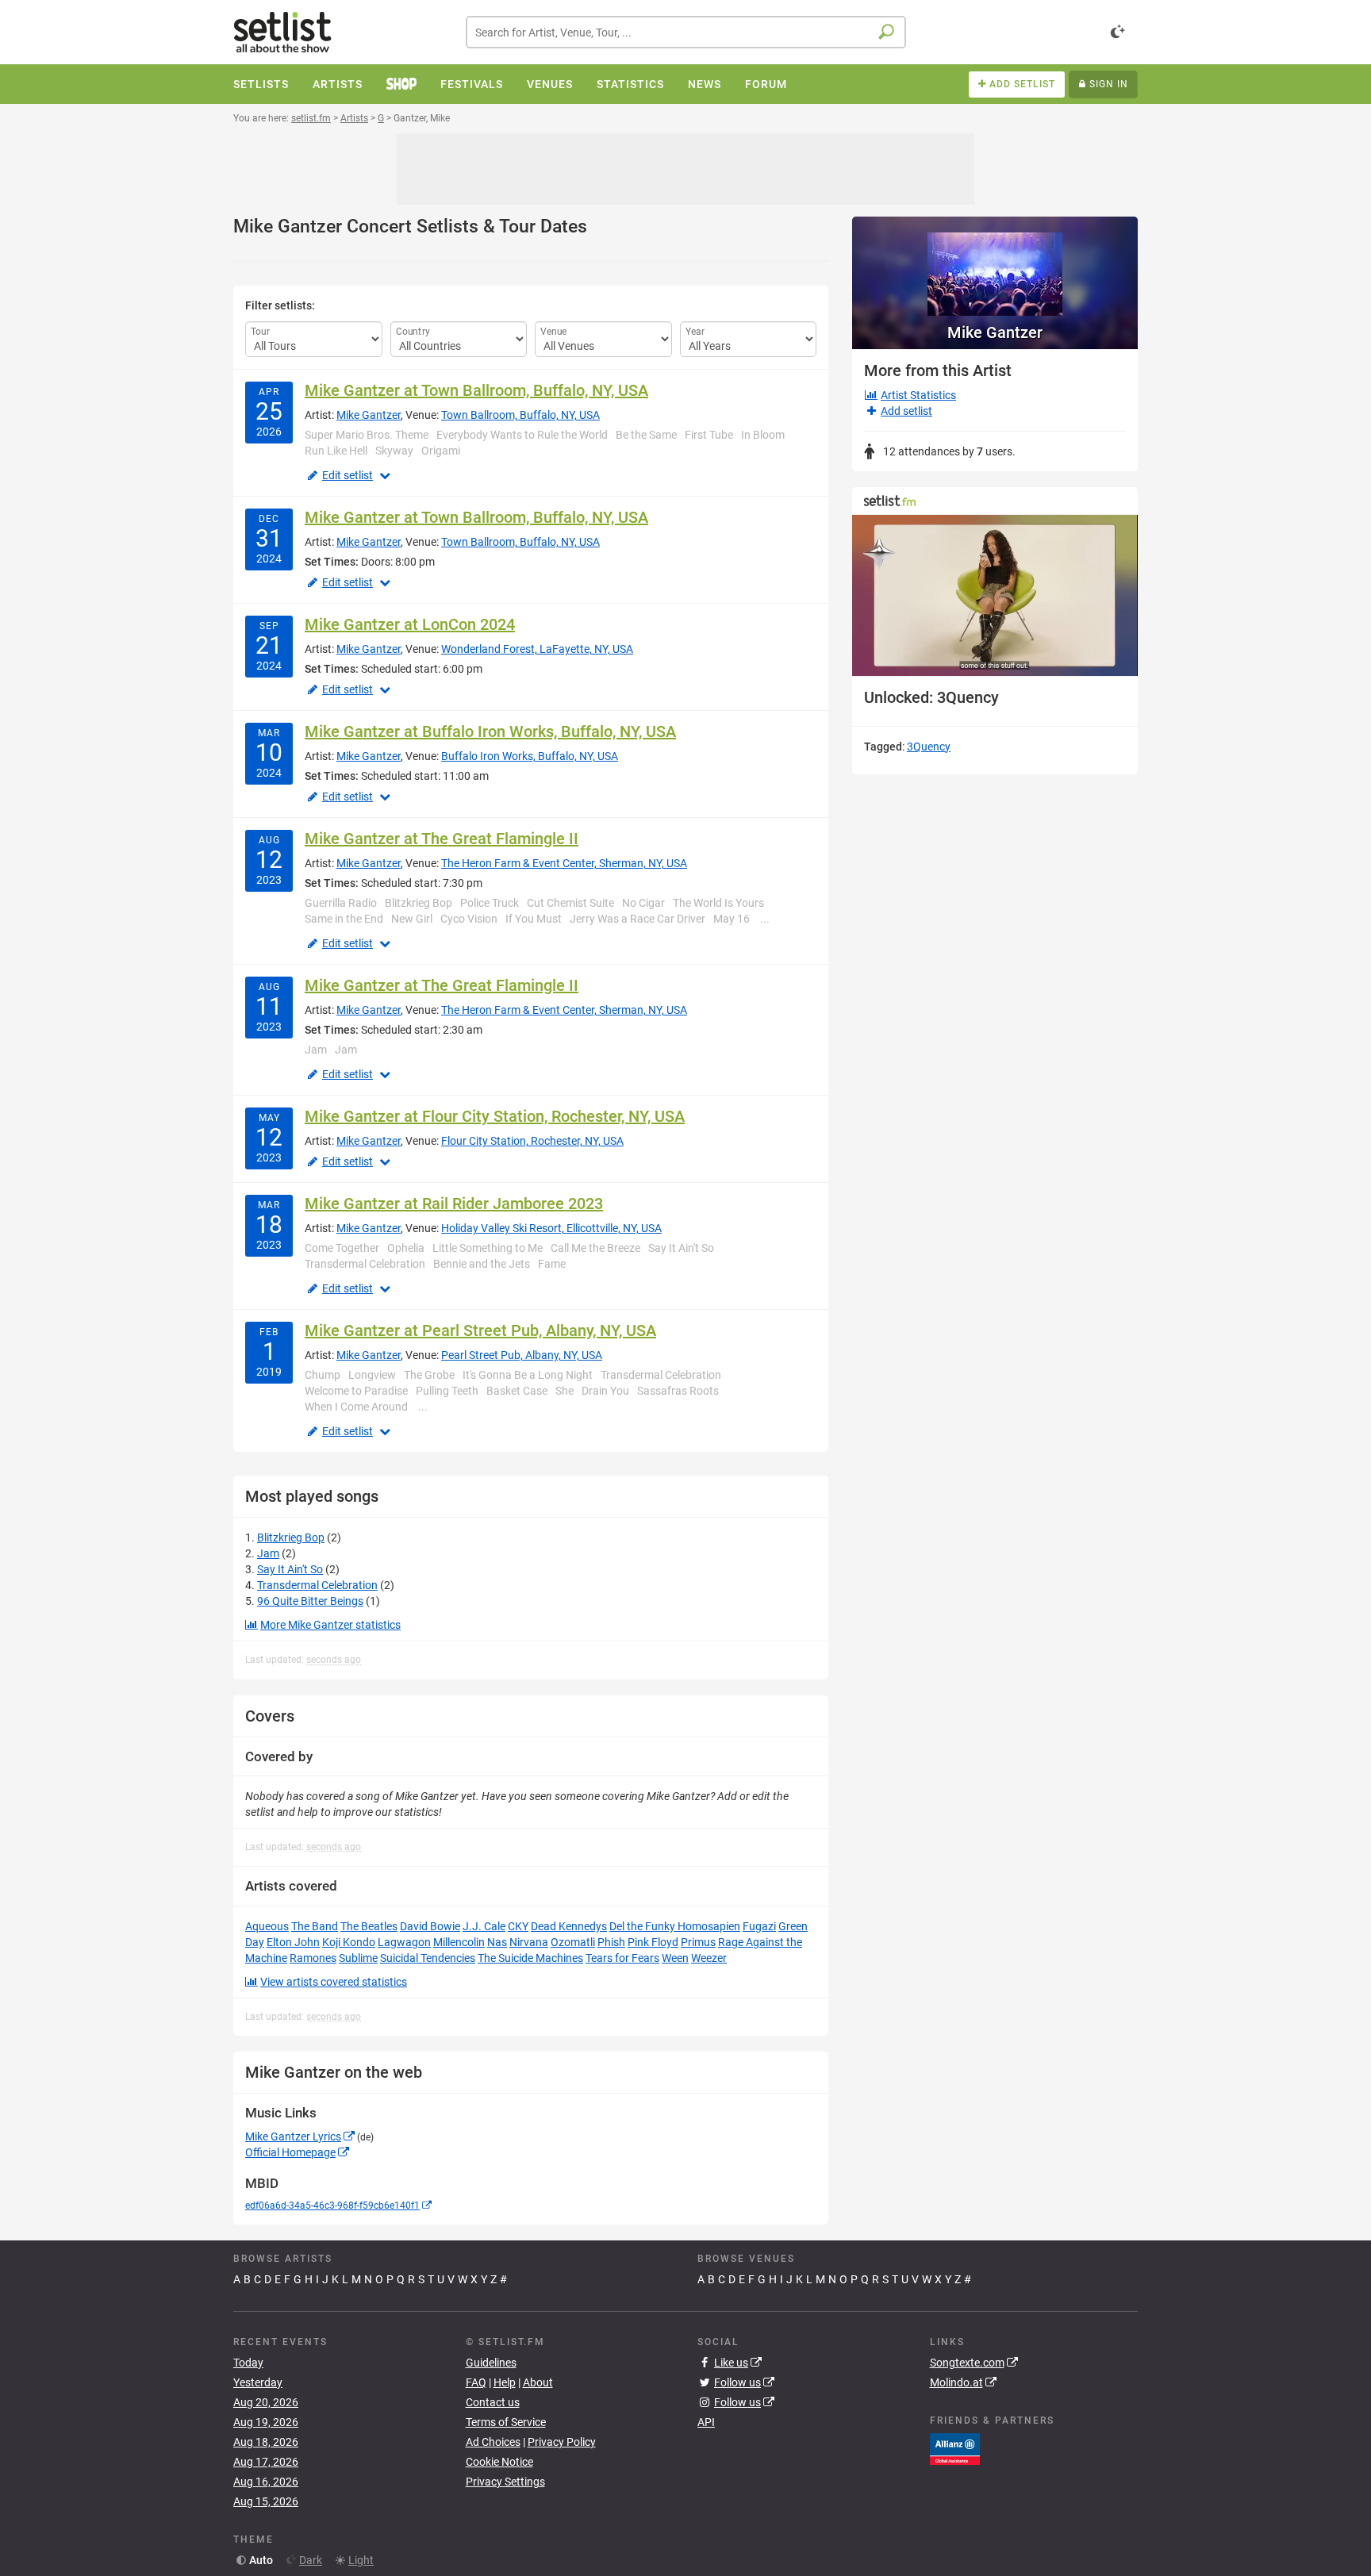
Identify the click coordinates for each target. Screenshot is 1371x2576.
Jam (268, 1553)
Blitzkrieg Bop (291, 1538)
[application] (995, 595)
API (706, 2422)
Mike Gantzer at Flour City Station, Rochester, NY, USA (495, 1116)
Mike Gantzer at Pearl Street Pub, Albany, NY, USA (480, 1330)
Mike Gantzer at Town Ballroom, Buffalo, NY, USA (476, 390)
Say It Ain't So (290, 1569)
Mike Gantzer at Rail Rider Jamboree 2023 (454, 1204)
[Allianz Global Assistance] (955, 2448)
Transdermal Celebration (317, 1585)
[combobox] (686, 32)
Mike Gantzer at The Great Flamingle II (442, 839)
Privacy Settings (505, 2482)
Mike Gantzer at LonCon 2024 (410, 624)
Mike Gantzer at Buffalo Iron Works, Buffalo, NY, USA (490, 731)
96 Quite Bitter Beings (310, 1601)
